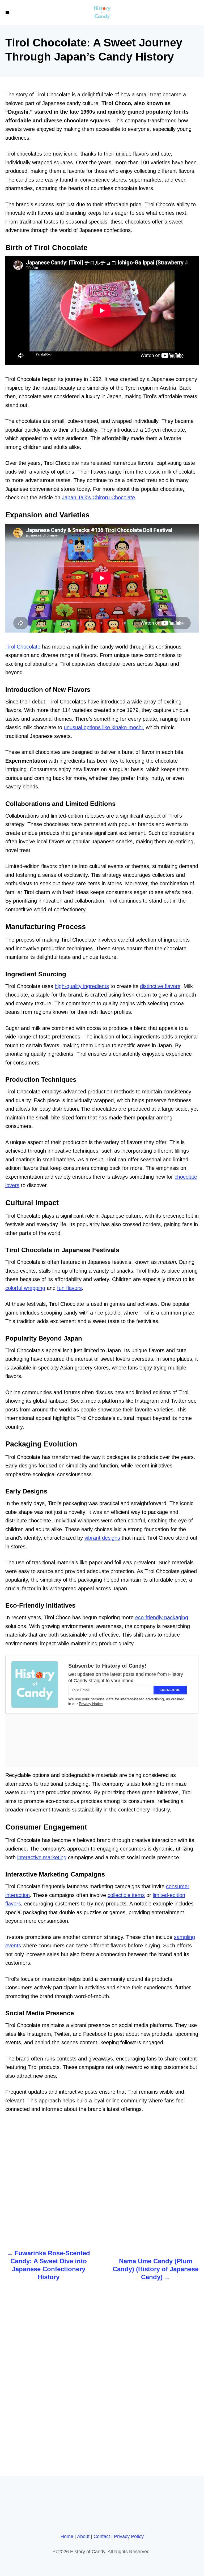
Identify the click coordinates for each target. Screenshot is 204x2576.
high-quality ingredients (82, 986)
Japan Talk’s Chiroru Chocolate (98, 497)
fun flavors (69, 1288)
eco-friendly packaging (162, 1617)
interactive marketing (42, 1857)
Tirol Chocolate (23, 647)
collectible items (126, 1895)
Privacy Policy (129, 2536)
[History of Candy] (102, 13)
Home (67, 2536)
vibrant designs (102, 1538)
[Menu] (8, 12)
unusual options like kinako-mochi (103, 727)
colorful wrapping (25, 1288)
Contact (102, 2536)
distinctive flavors (160, 986)
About (83, 2536)
